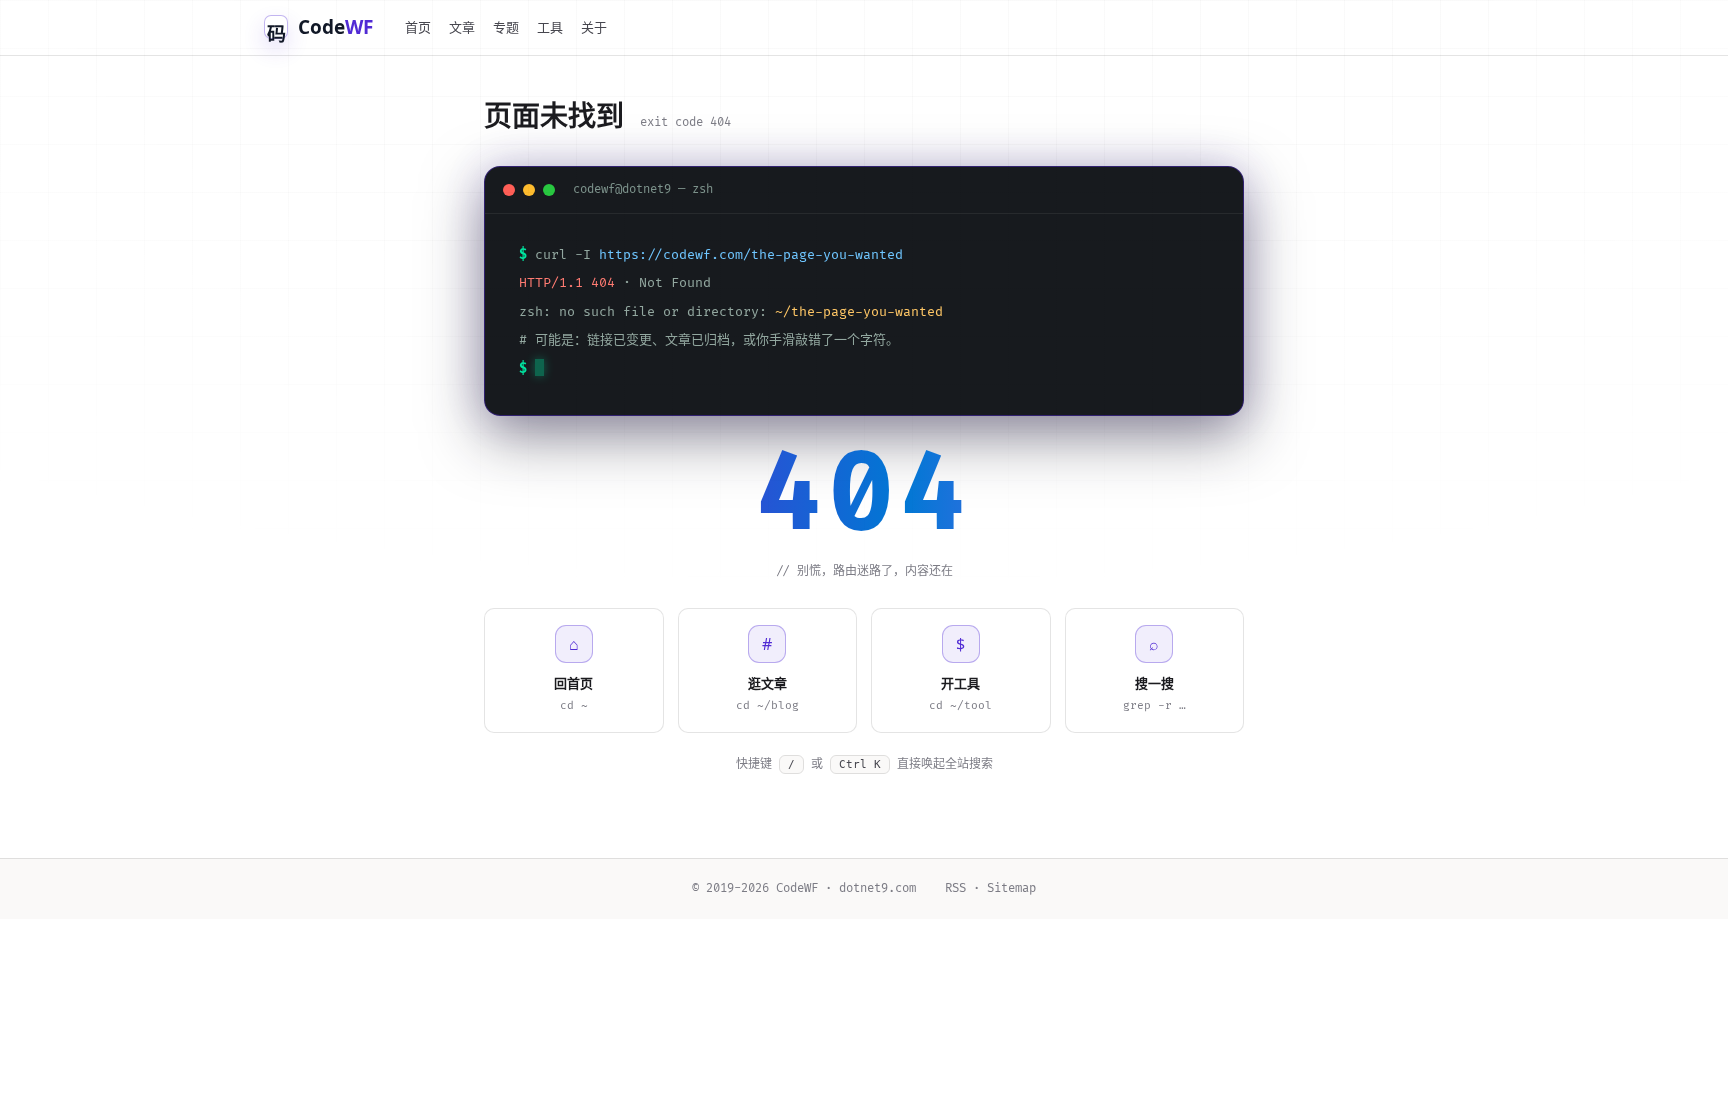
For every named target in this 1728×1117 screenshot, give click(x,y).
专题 (506, 27)
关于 (594, 27)
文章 (462, 27)
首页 (418, 27)
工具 (550, 27)
